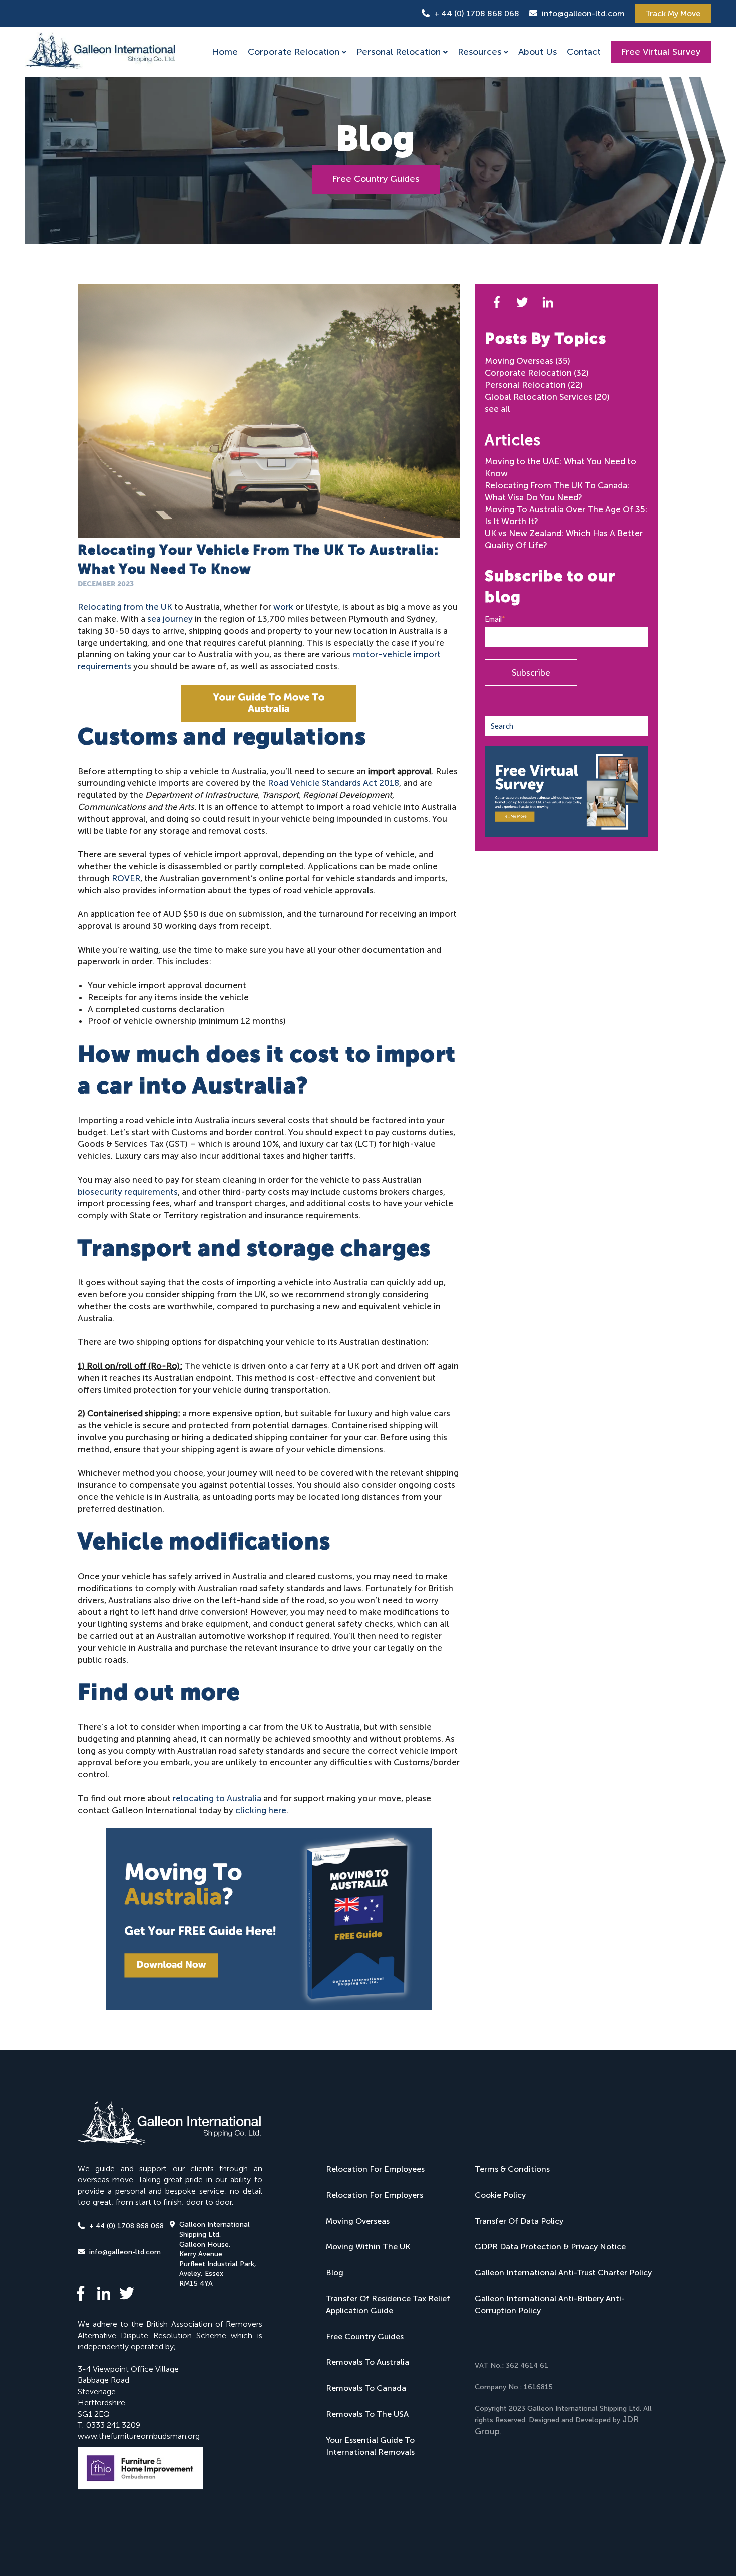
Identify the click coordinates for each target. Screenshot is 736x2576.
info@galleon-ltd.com (583, 13)
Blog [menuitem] (335, 2272)
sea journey (170, 619)
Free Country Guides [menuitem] (365, 2337)
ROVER (126, 878)
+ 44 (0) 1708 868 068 (477, 13)
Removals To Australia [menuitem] (367, 2362)
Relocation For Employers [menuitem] (375, 2195)
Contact (584, 52)
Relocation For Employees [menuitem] (375, 2169)
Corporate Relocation (294, 52)
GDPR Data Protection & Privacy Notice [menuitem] (550, 2246)
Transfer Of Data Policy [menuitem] (519, 2221)
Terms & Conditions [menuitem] (512, 2169)
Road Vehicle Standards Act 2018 (333, 783)
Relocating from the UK (125, 607)
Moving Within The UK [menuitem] (368, 2246)
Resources (479, 52)
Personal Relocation (399, 52)
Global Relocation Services (547, 397)
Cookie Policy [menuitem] (500, 2195)
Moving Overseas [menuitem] (358, 2221)
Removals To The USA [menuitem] (367, 2414)
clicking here (261, 1810)
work (282, 607)
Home (225, 52)
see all (497, 409)
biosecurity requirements (128, 1192)
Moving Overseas (527, 361)
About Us (537, 52)
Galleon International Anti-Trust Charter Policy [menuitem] (563, 2272)
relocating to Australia (217, 1798)
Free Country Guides (376, 179)
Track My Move (673, 13)
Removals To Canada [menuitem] (366, 2388)
